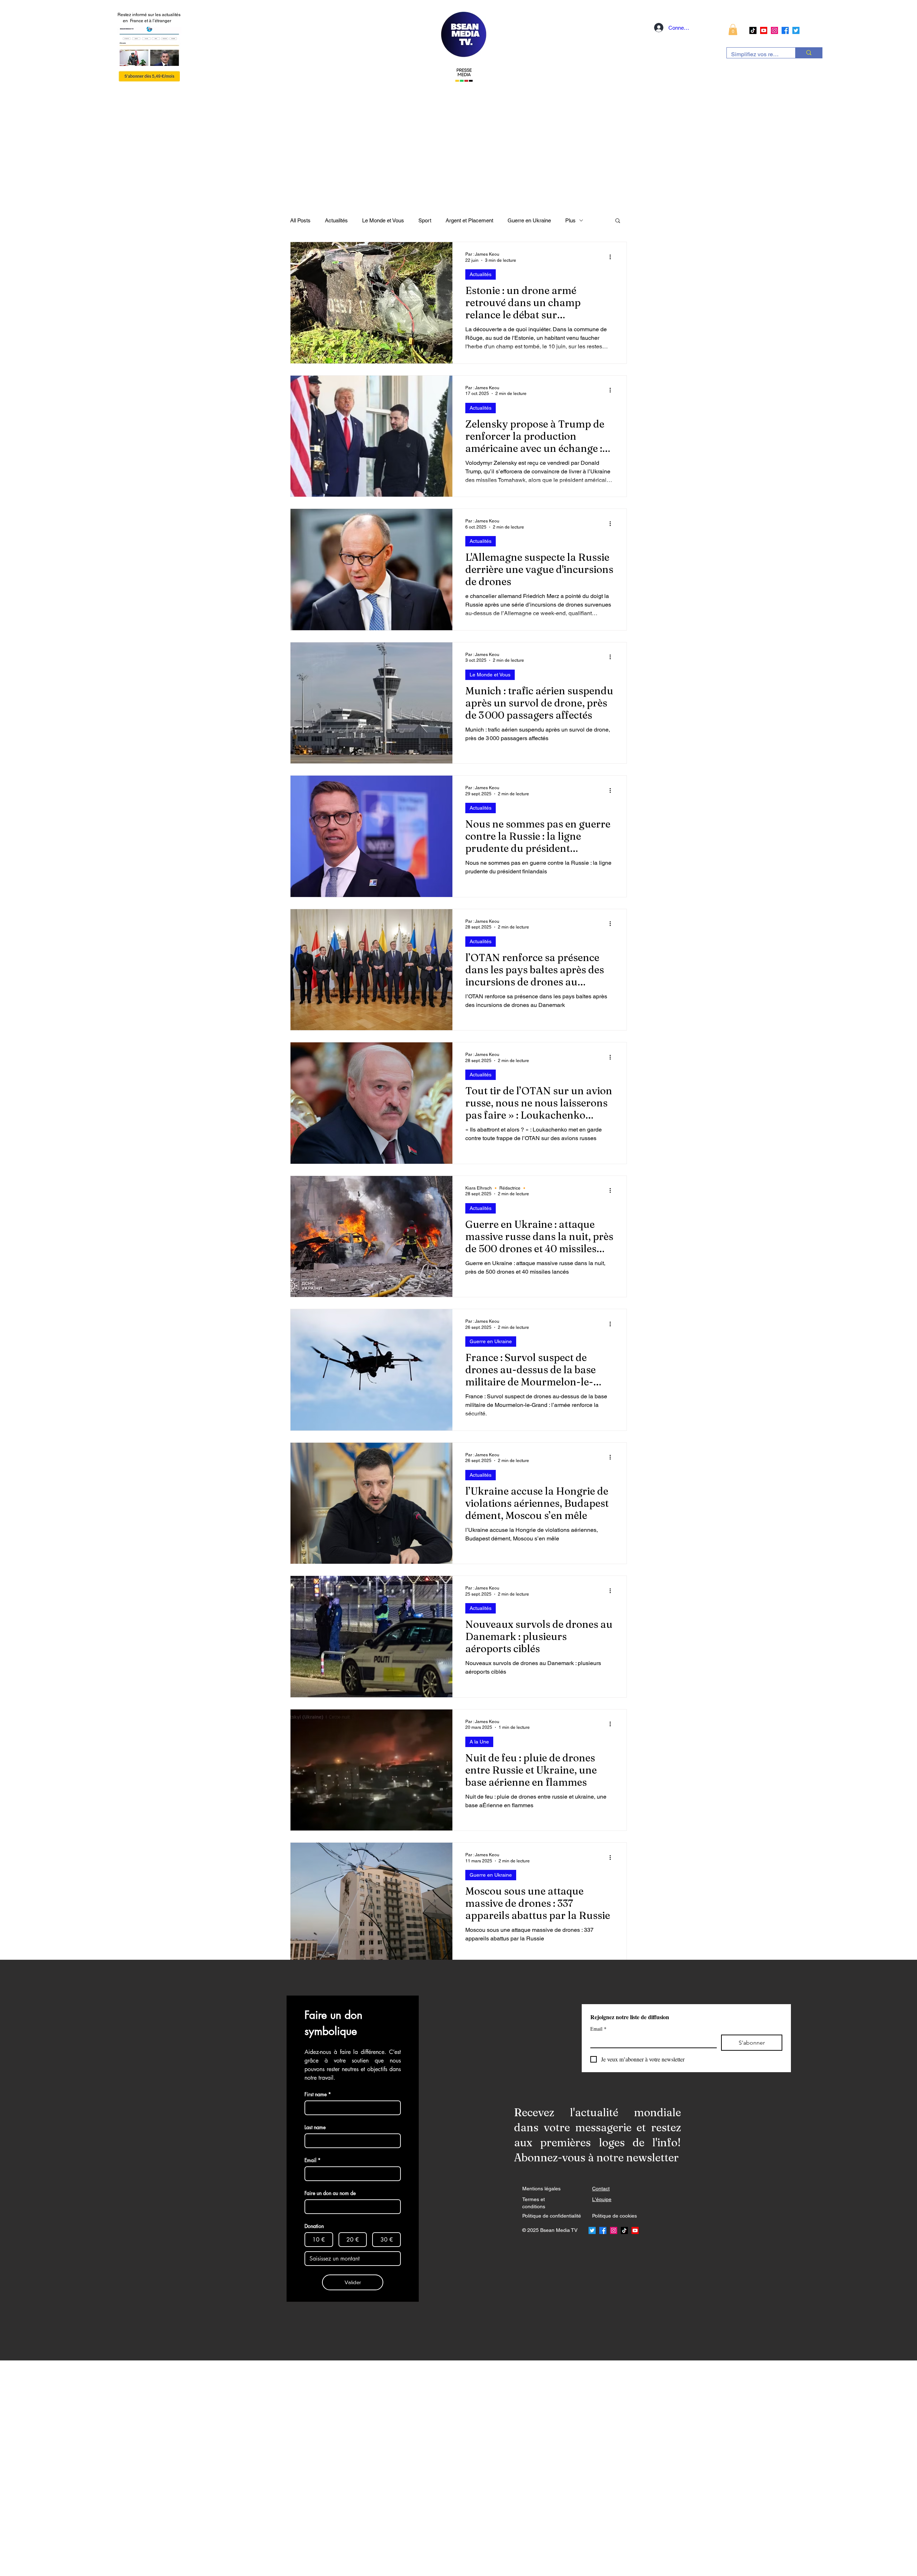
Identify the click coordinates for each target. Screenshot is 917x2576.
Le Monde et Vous (383, 220)
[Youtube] (764, 30)
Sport (425, 220)
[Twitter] (796, 30)
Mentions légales (541, 2189)
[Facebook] (785, 30)
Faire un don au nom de (330, 2193)
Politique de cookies (614, 2216)
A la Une (479, 1742)
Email (598, 2029)
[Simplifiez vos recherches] (809, 53)
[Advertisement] (215, 2468)
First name (318, 2094)
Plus (570, 220)
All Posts (300, 220)
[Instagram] (774, 30)
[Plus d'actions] (613, 257)
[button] (733, 30)
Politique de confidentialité (552, 2216)
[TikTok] (753, 30)
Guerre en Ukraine (529, 220)
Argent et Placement (469, 220)
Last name (315, 2127)
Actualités (336, 220)
